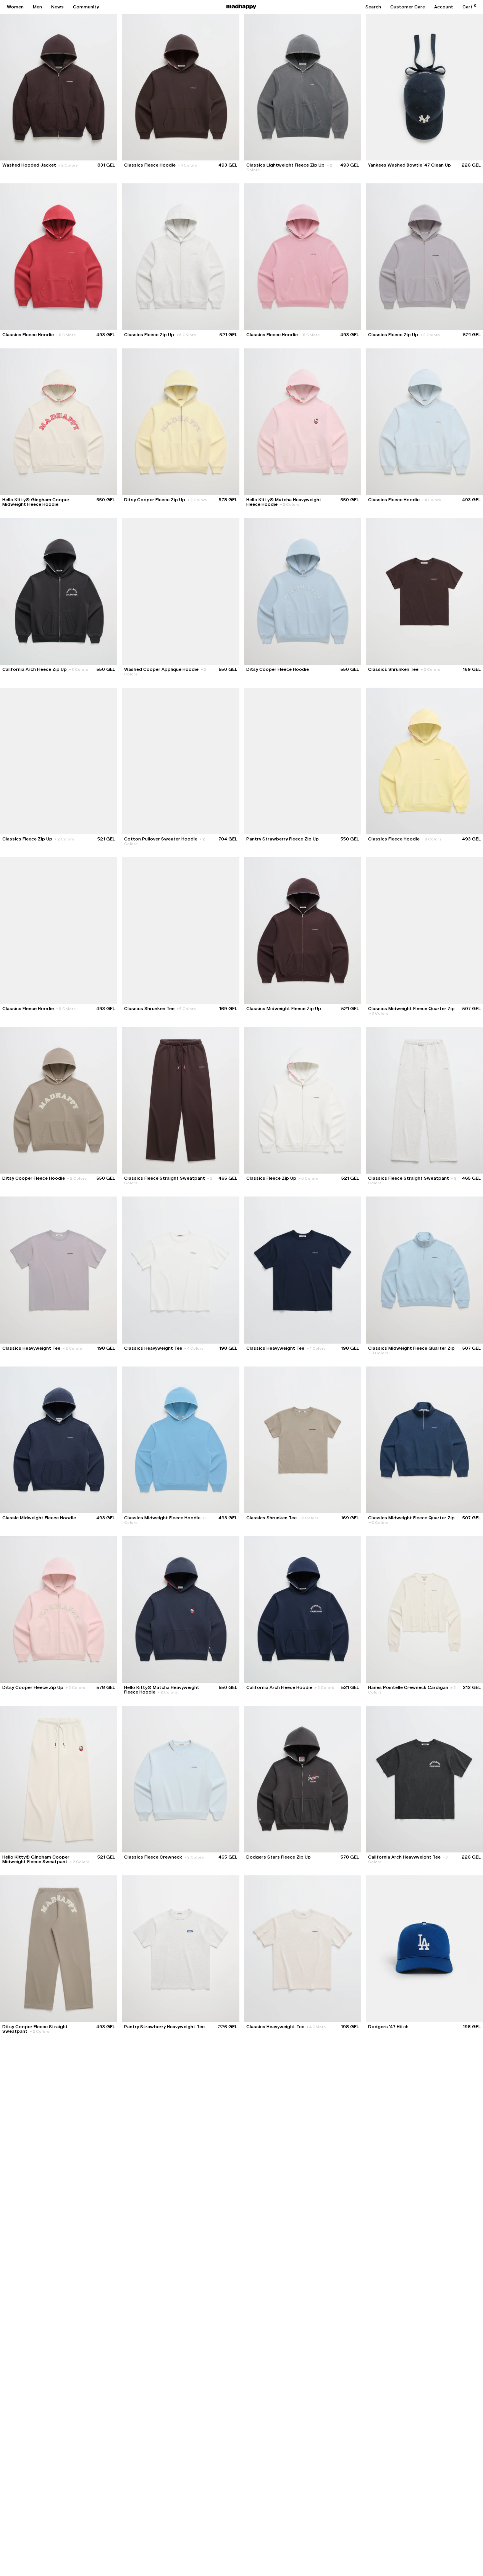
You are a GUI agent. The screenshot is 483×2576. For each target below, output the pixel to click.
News (57, 7)
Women (15, 7)
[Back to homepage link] (241, 7)
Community (86, 7)
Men (37, 7)
